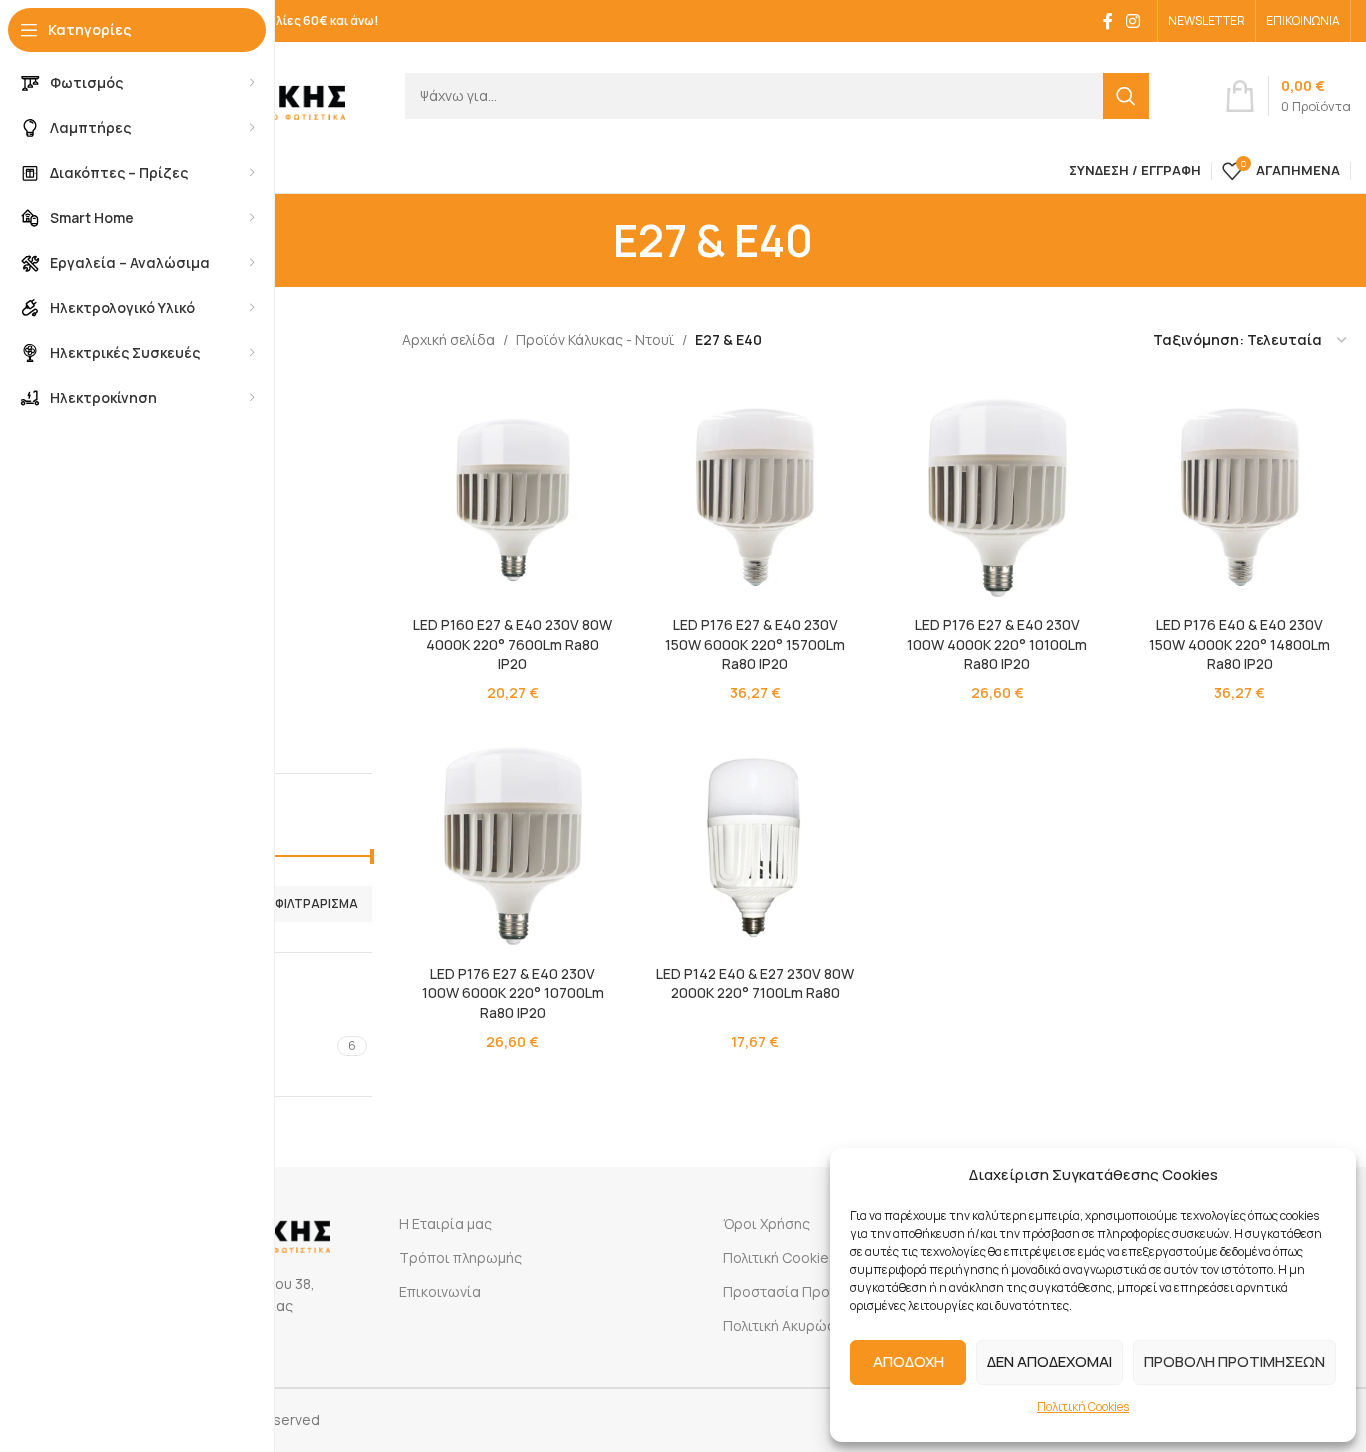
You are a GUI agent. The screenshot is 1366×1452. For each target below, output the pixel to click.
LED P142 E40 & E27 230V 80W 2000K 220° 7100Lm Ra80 (755, 983)
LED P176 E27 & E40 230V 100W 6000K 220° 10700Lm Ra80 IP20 (513, 993)
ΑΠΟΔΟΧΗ (908, 1361)
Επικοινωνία (440, 1291)
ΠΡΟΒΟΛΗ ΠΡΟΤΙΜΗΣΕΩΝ (1234, 1361)
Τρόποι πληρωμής (460, 1257)
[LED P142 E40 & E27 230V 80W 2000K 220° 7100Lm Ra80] (755, 843)
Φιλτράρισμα (316, 903)
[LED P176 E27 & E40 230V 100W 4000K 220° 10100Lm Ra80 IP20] (997, 495)
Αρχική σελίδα (448, 339)
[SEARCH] (1126, 96)
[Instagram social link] (1133, 21)
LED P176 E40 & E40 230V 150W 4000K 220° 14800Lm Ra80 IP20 (1239, 644)
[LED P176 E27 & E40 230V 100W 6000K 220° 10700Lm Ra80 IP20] (513, 843)
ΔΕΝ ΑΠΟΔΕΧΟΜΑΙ (1049, 1361)
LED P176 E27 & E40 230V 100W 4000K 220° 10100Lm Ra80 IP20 (997, 644)
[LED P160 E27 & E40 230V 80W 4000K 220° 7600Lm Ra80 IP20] (513, 495)
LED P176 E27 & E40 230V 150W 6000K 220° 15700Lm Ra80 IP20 (755, 644)
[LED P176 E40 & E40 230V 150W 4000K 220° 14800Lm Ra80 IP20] (1240, 495)
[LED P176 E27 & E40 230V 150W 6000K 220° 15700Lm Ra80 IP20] (755, 495)
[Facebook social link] (1108, 21)
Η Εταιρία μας (445, 1223)
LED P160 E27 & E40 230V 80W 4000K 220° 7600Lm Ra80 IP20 (512, 644)
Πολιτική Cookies (1083, 1406)
